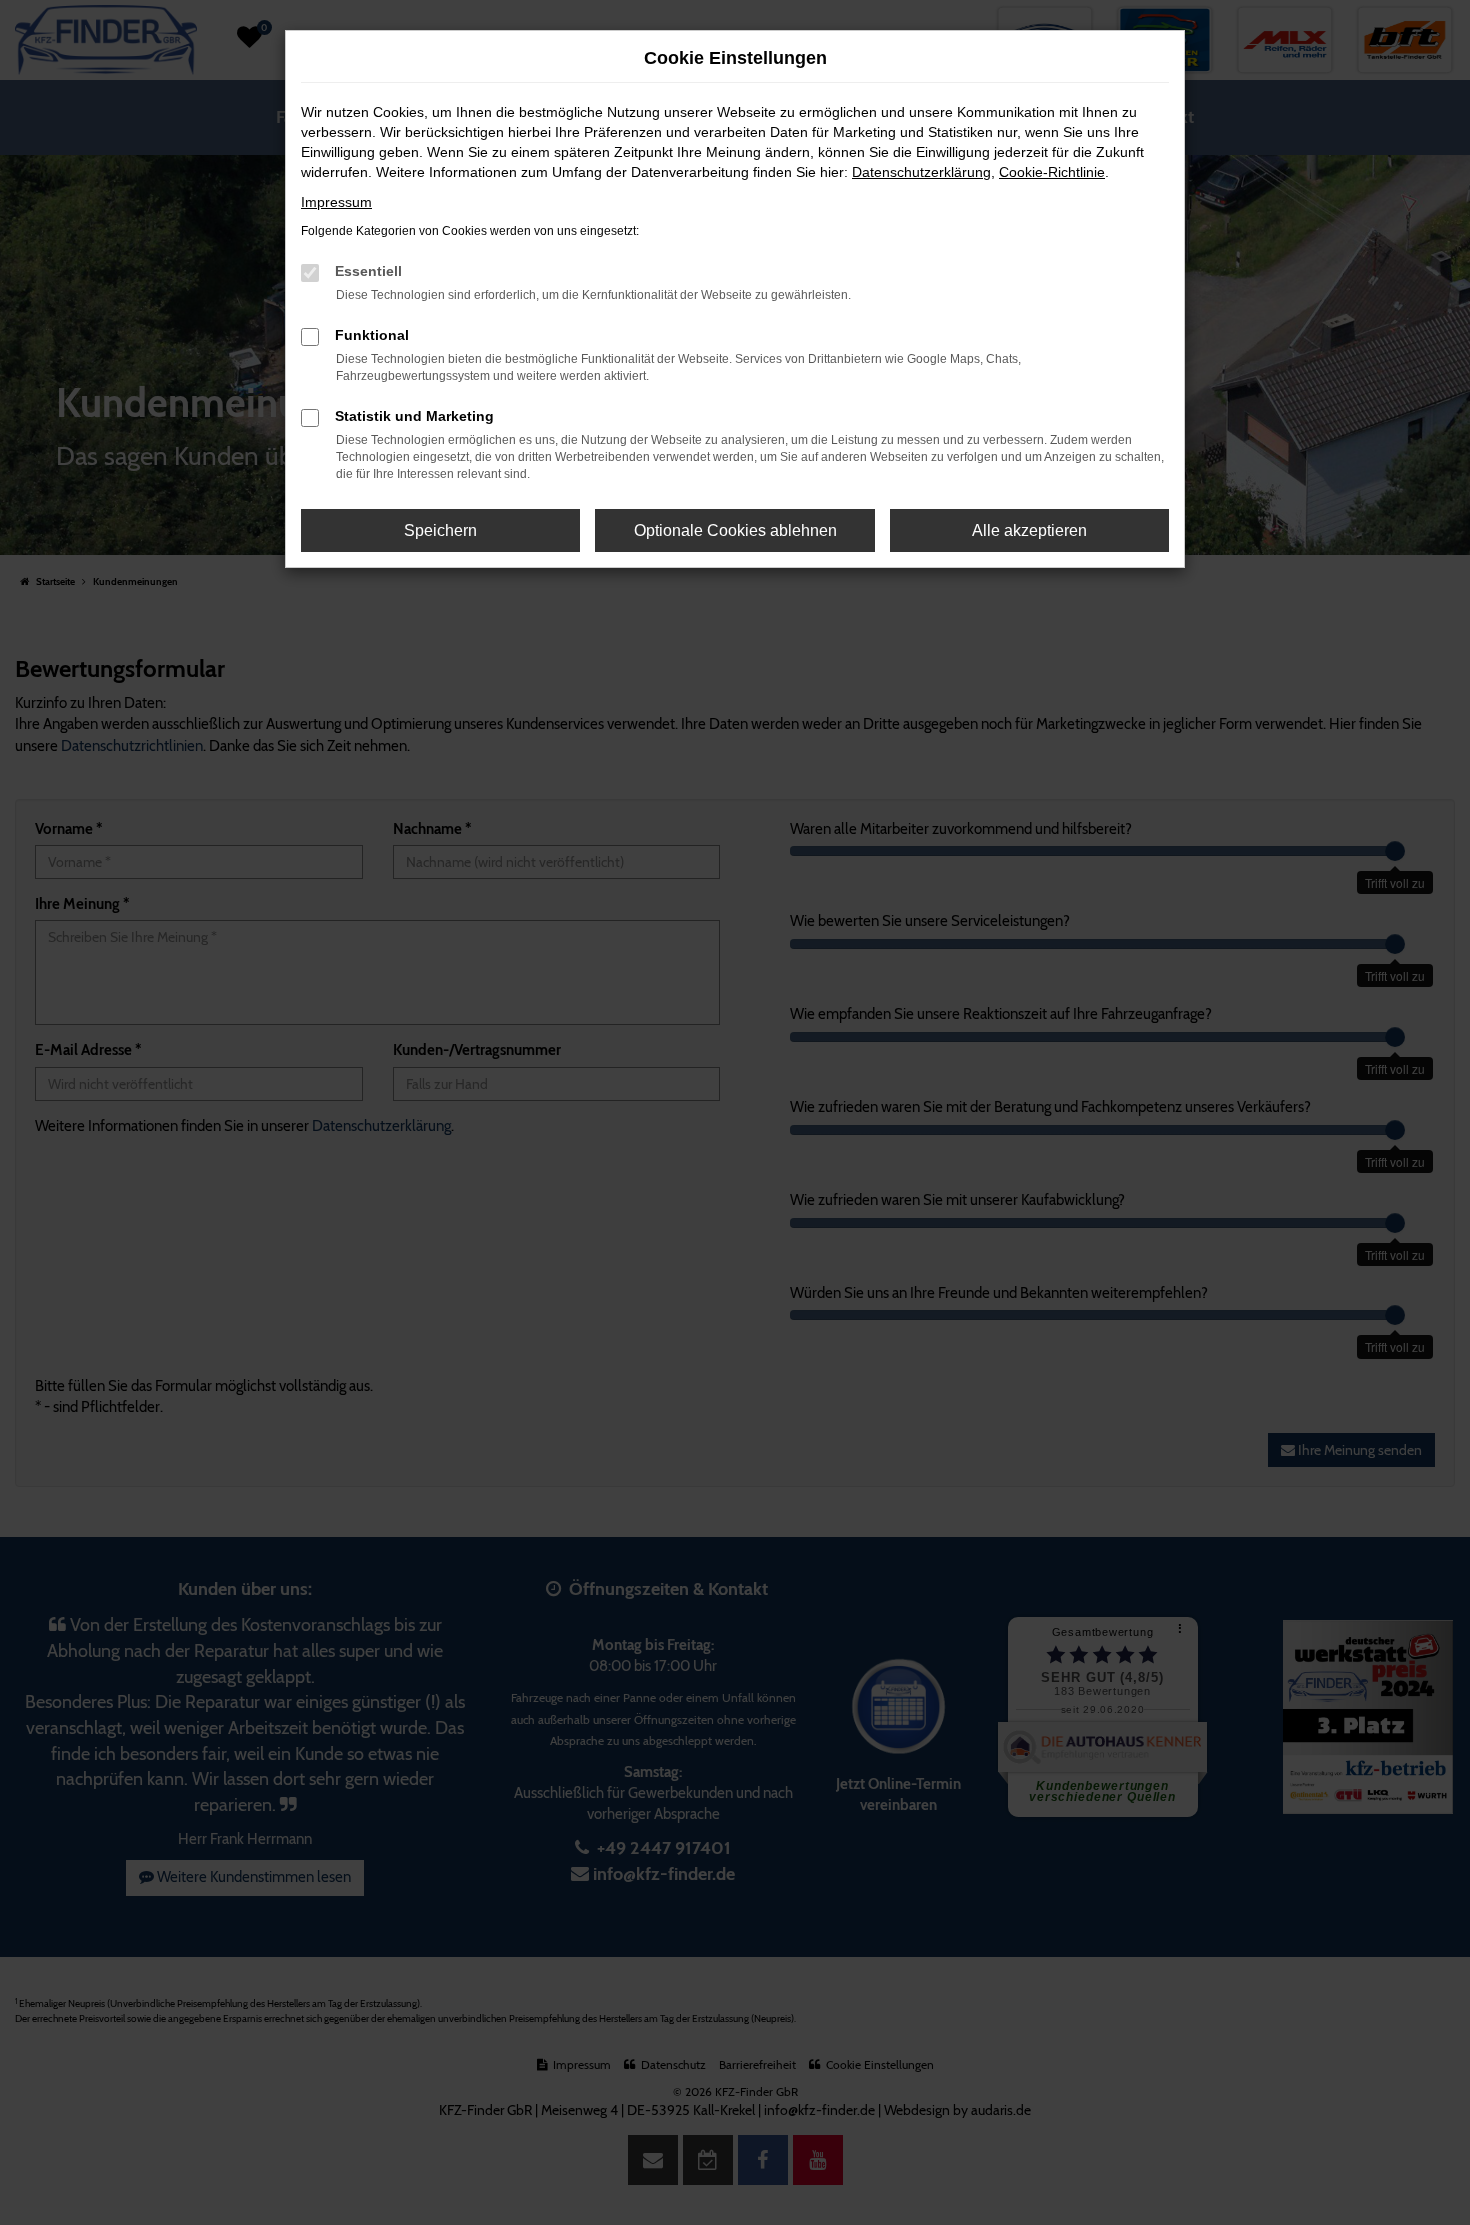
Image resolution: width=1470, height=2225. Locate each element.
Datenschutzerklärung (921, 172)
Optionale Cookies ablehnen (735, 530)
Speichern (440, 530)
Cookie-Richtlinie (1052, 172)
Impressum (336, 202)
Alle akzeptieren (1029, 530)
